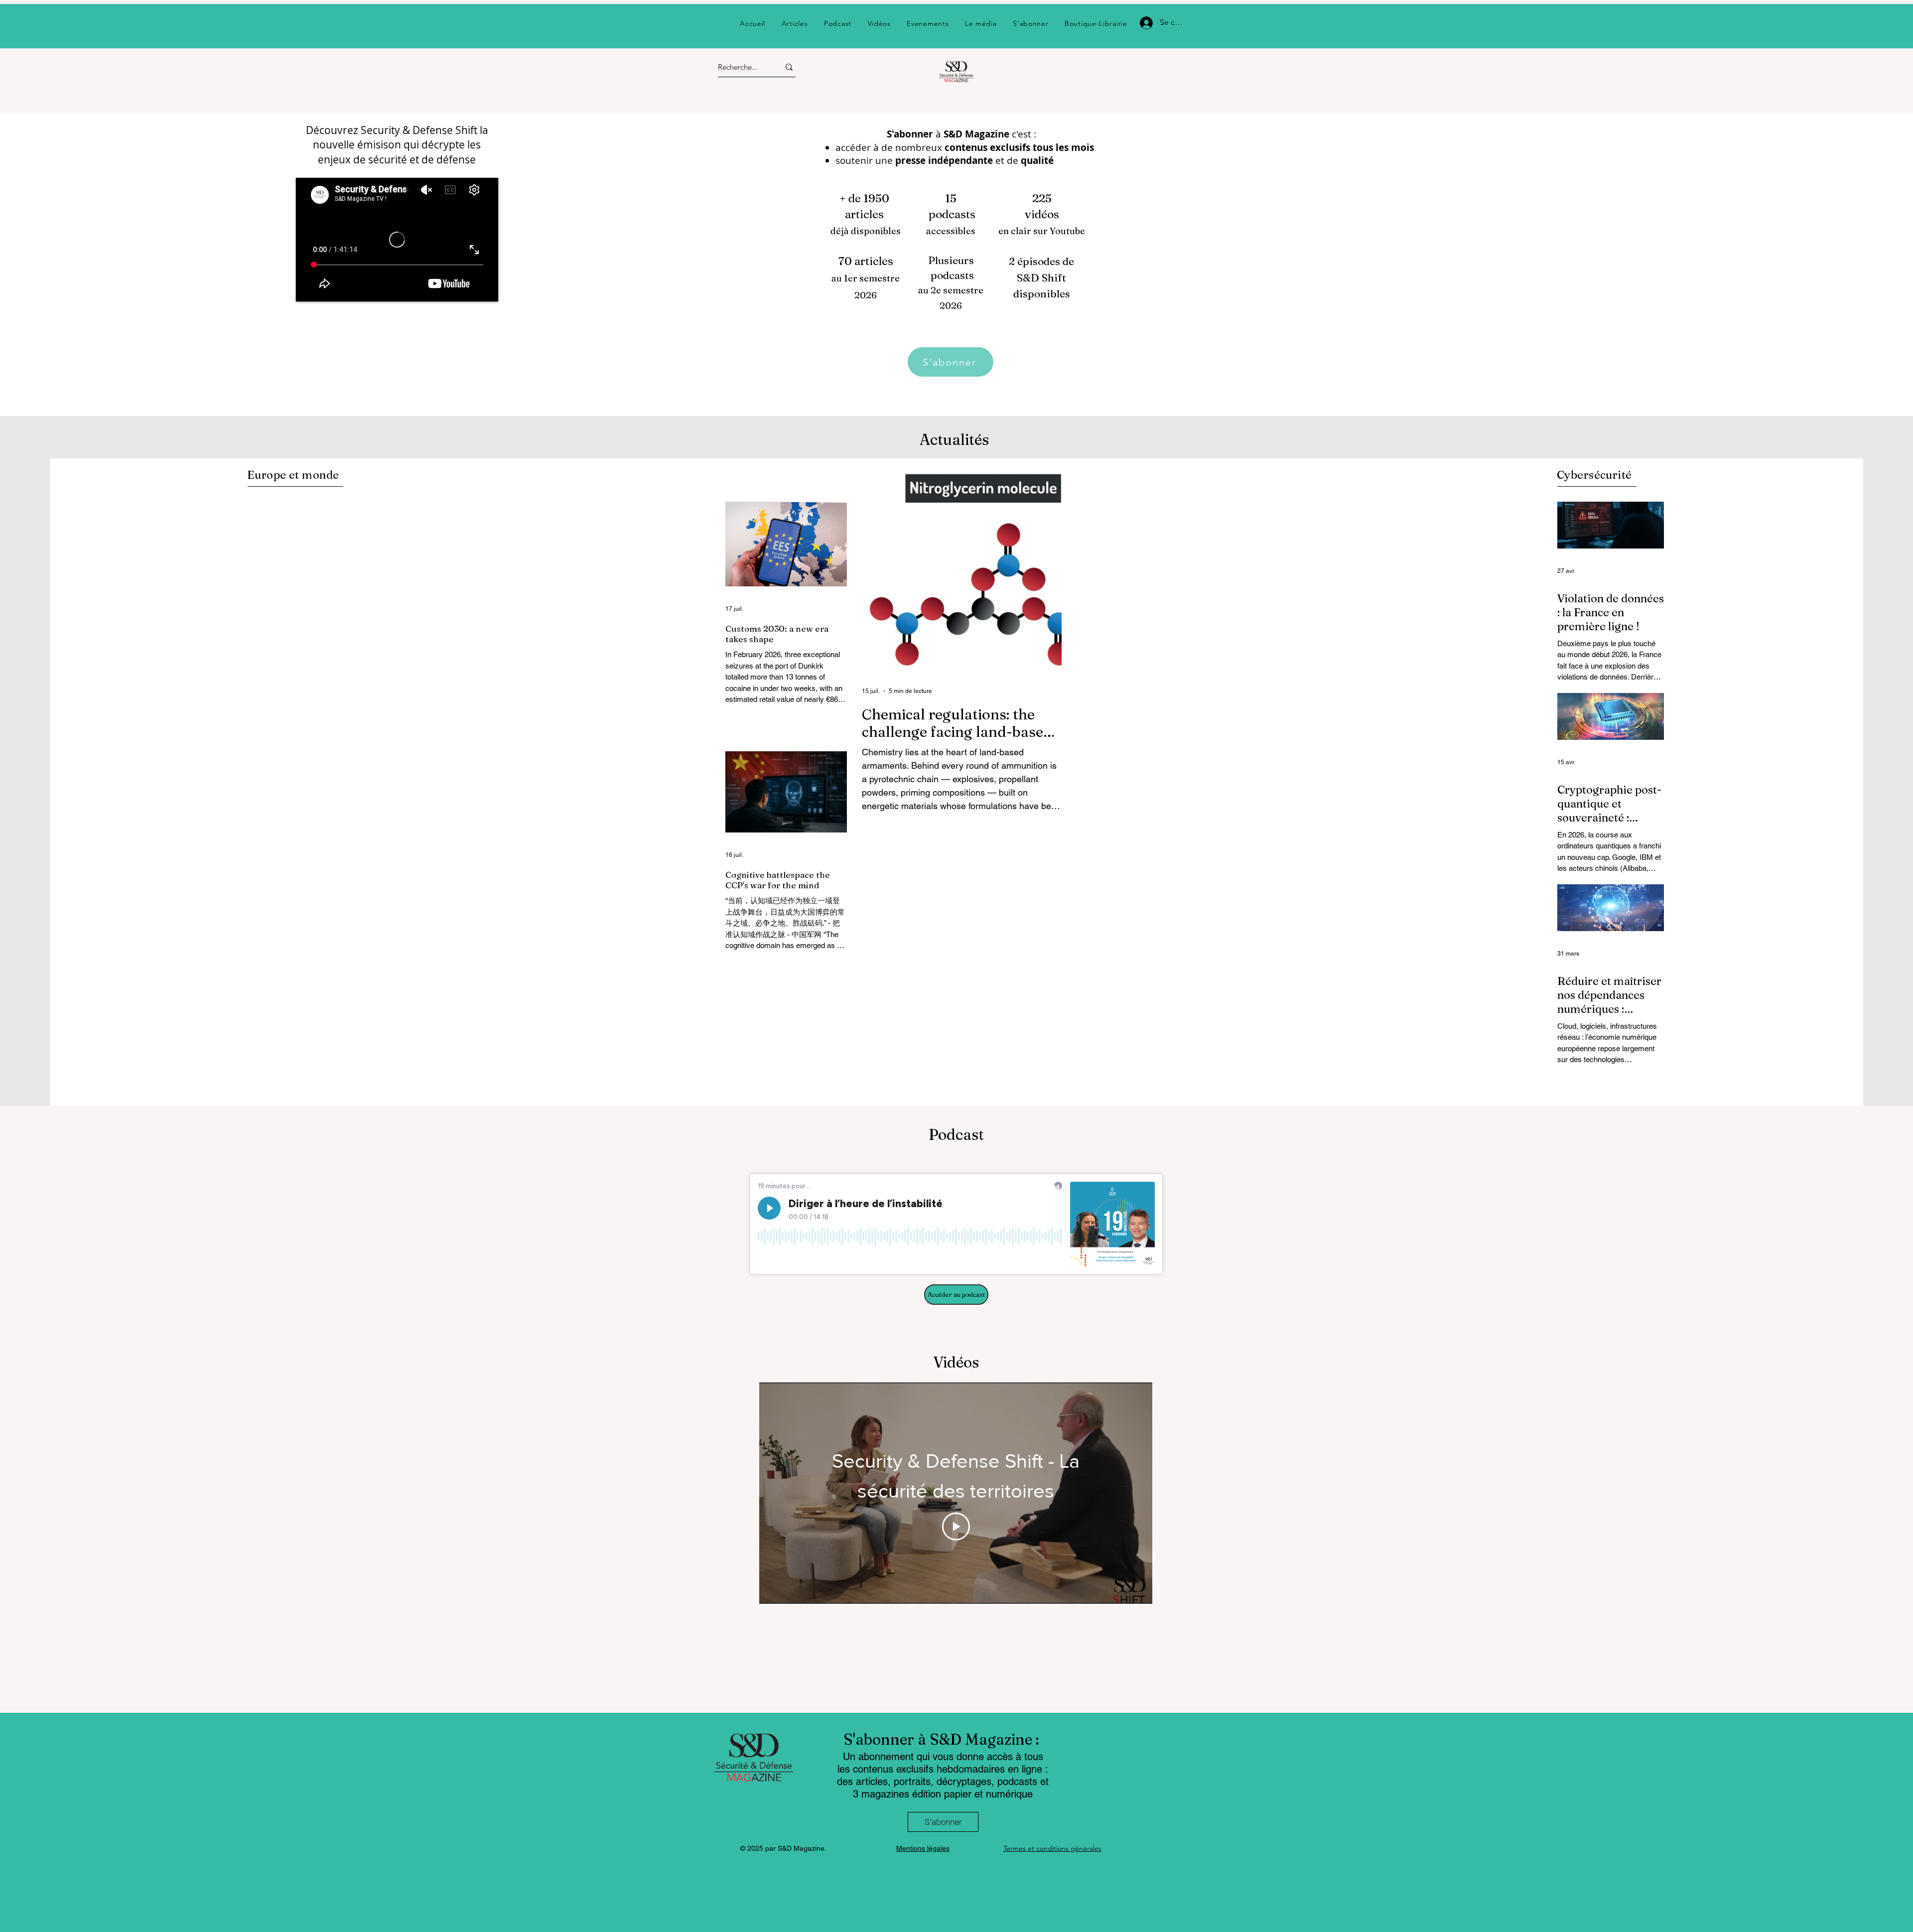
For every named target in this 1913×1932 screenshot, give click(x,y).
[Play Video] (956, 1526)
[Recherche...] (789, 67)
